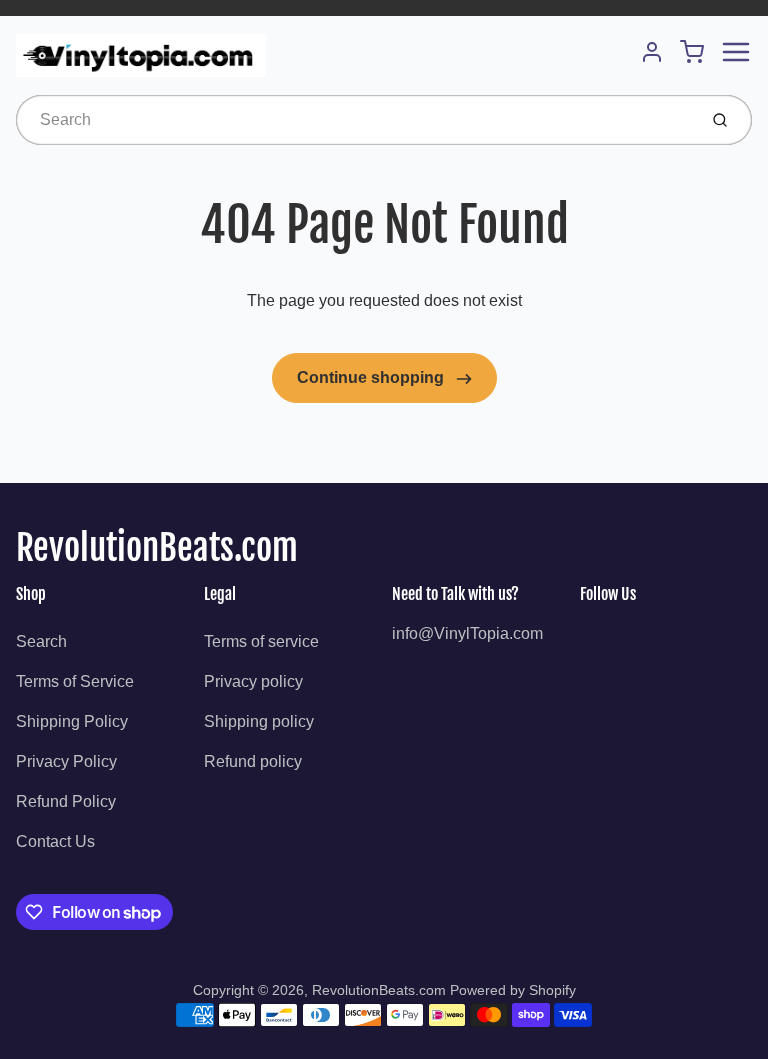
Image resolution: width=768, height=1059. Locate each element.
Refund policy (253, 761)
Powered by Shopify (513, 990)
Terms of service (261, 641)
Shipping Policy (72, 721)
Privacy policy (253, 681)
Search (41, 641)
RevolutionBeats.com (157, 548)
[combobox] (354, 120)
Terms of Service (75, 681)
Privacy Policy (66, 761)
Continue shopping (372, 377)
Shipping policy (259, 721)
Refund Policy (66, 801)
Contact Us (55, 841)
